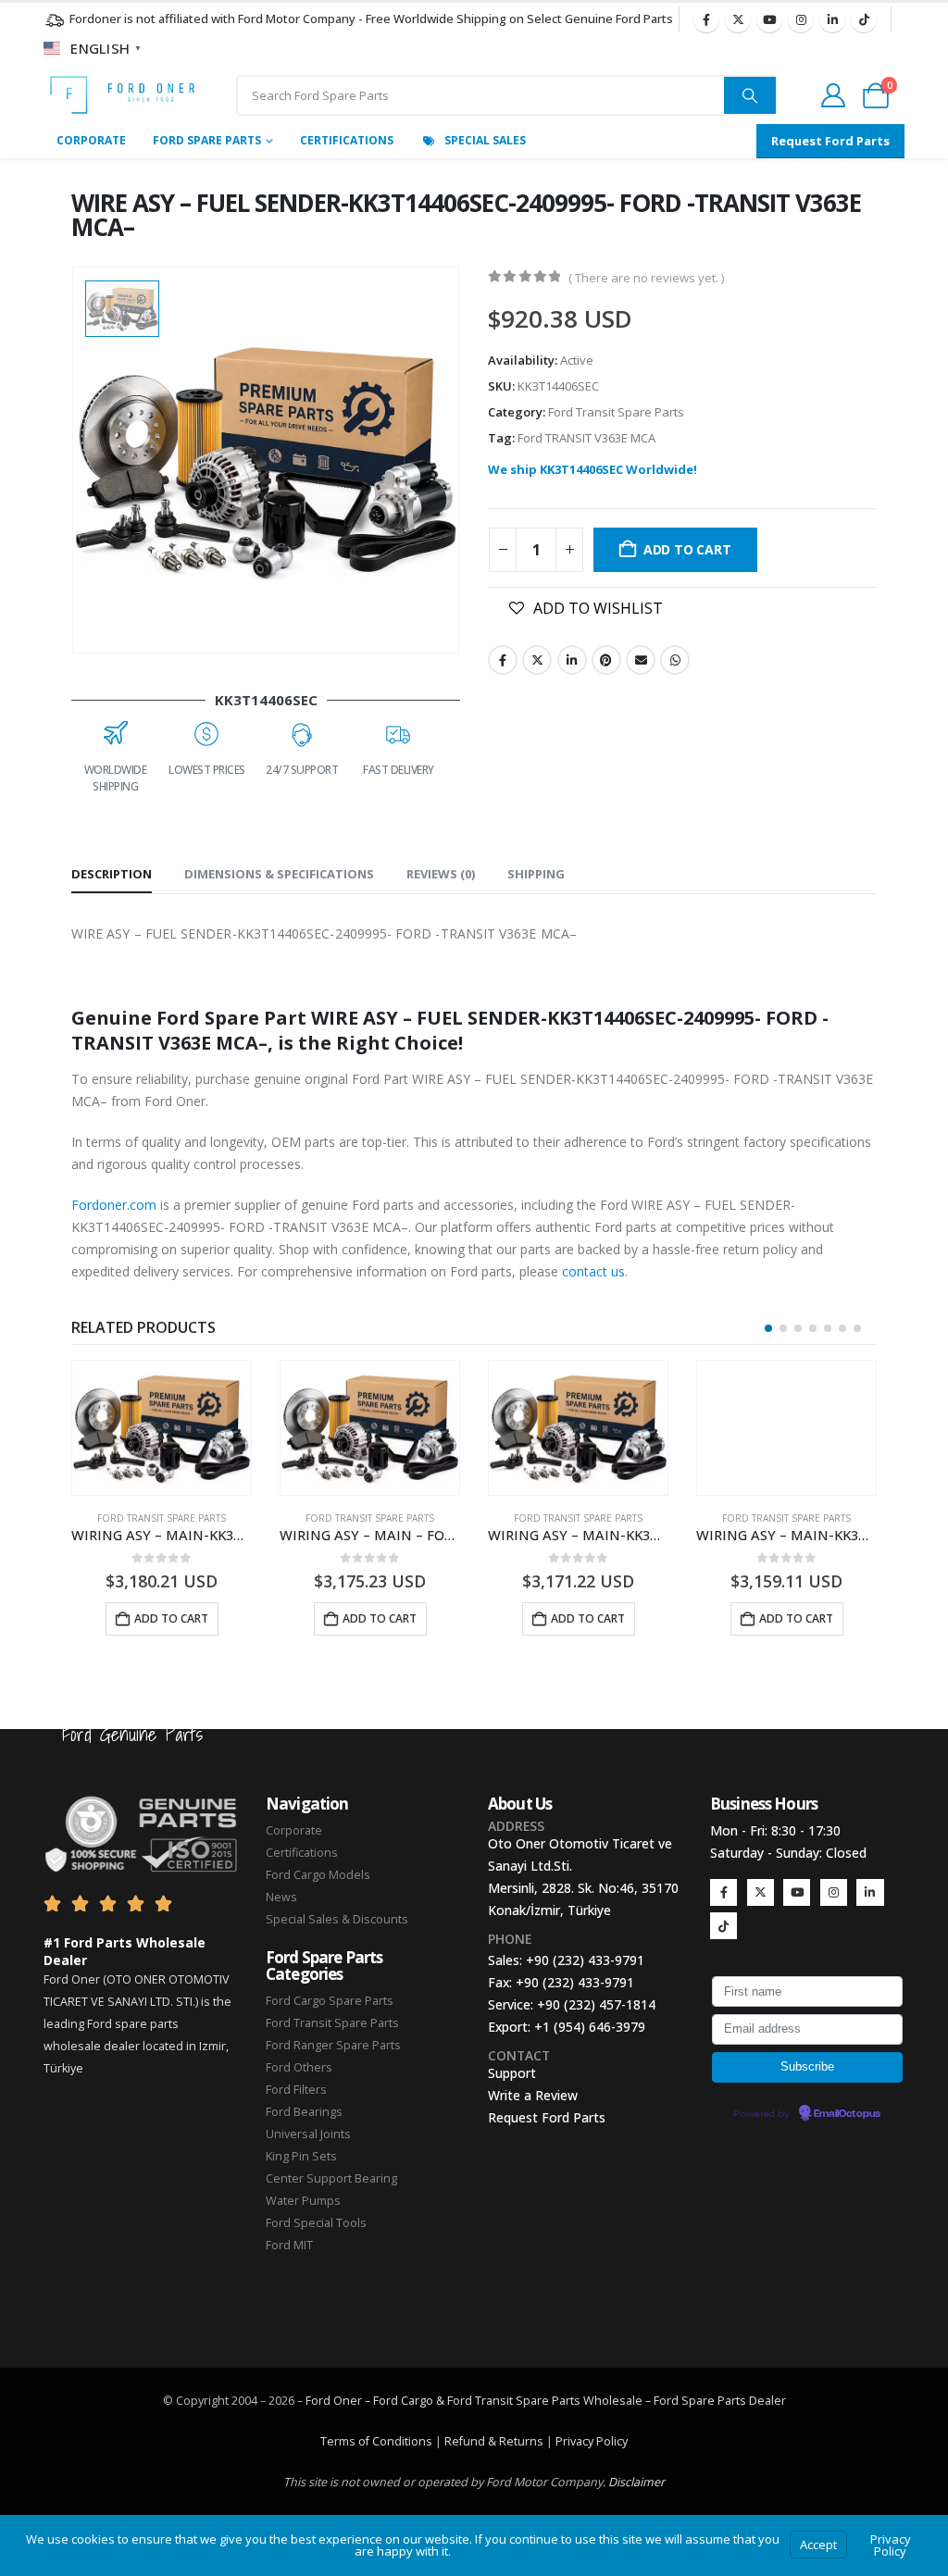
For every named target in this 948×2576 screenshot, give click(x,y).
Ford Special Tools (316, 2223)
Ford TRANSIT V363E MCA (586, 438)
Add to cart (687, 549)
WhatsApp (675, 660)
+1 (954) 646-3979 (590, 2027)
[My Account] (833, 95)
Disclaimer (636, 2482)
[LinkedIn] (832, 19)
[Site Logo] (122, 95)
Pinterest (606, 660)
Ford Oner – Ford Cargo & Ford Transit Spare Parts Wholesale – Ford (493, 2401)
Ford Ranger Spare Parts (333, 2045)
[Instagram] (801, 19)
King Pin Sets (301, 2156)
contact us (593, 1271)
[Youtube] (769, 19)
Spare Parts (714, 2401)
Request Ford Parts (547, 2117)
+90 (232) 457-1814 (596, 2004)
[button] (768, 1328)
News (281, 1897)
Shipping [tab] (536, 874)
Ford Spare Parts (207, 140)
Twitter (537, 660)
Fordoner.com (114, 1205)
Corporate (91, 140)
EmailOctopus (847, 2114)
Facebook (503, 660)
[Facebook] (706, 19)
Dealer (766, 2401)
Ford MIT (289, 2245)
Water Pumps (303, 2201)
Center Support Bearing (331, 2178)
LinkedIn (572, 660)
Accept (818, 2545)
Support (512, 2073)
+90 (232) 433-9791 (585, 1960)
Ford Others (299, 2067)
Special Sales (485, 140)
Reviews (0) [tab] (441, 874)
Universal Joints (308, 2134)
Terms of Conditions (376, 2441)
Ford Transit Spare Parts (616, 412)
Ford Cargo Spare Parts (330, 2001)
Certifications (347, 140)
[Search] (750, 95)
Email (641, 660)
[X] (738, 19)
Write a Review (533, 2095)
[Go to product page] (162, 1428)
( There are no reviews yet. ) (646, 278)
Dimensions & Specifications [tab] (279, 874)
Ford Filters (296, 2090)
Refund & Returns (494, 2441)
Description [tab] (112, 874)
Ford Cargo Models (318, 1875)
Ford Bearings (304, 2112)
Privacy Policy (592, 2441)
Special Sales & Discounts (337, 1919)
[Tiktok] (864, 19)
